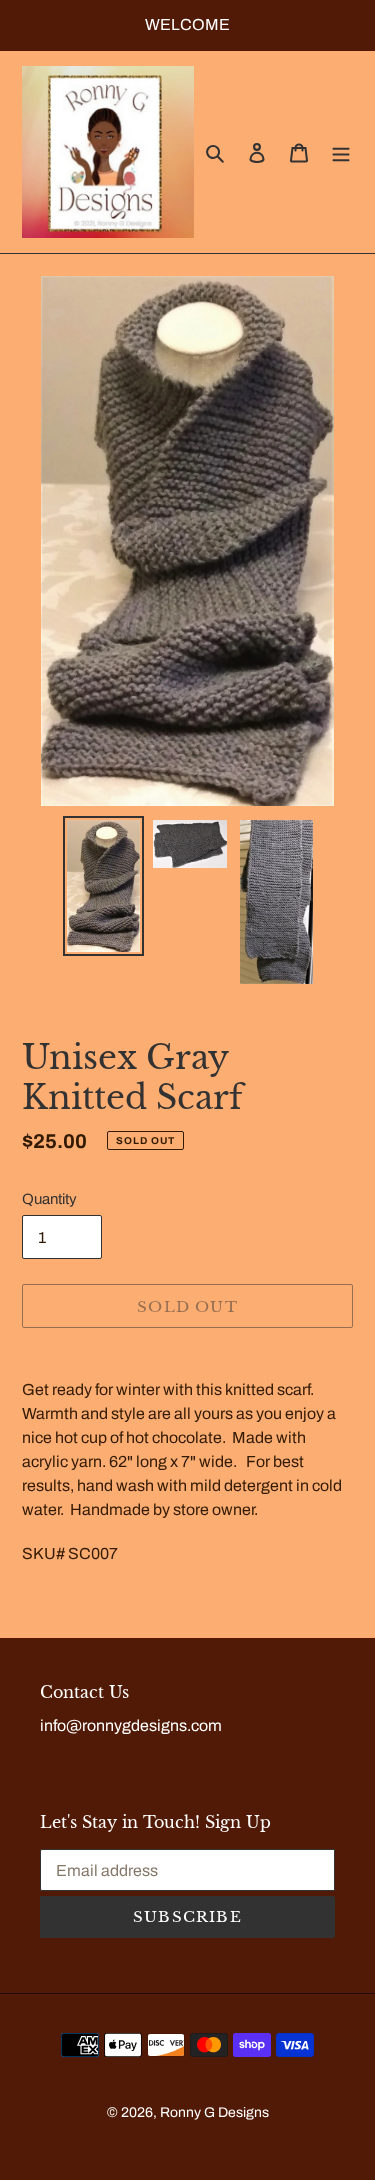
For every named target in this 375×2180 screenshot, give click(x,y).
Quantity (49, 1199)
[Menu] (341, 152)
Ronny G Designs (214, 2112)
